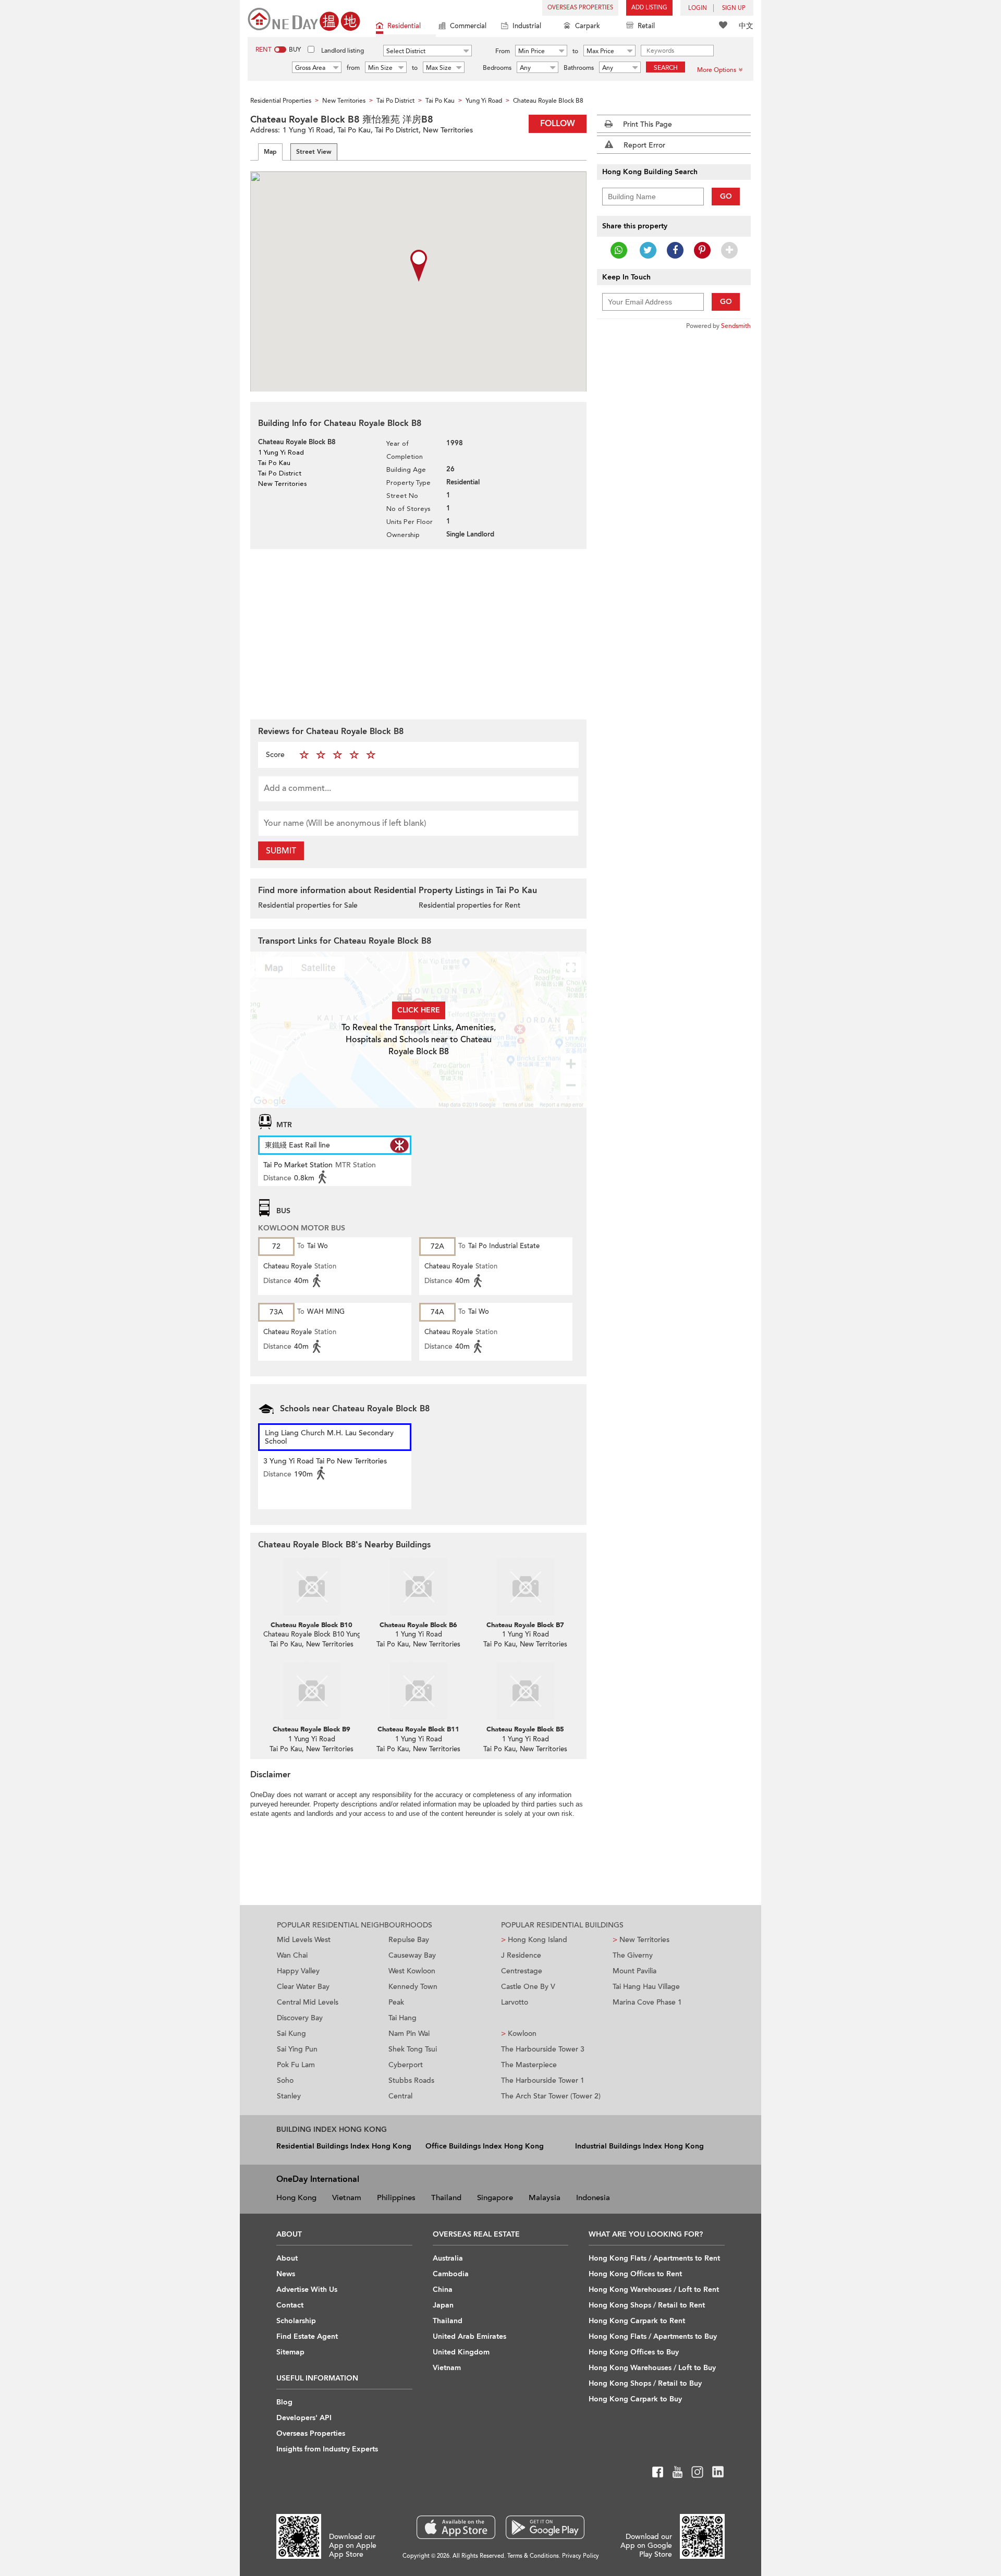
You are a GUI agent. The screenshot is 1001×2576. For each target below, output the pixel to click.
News (286, 2274)
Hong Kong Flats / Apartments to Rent (654, 2258)
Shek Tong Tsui (413, 2049)
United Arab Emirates (469, 2336)
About (287, 2258)
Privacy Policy (581, 2556)
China (443, 2290)
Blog (284, 2402)
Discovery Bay (300, 2018)
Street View (314, 152)
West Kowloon (412, 1971)
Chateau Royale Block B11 (418, 1729)
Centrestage (522, 1971)
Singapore (495, 2197)
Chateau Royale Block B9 (312, 1729)
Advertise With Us (307, 2290)
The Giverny (633, 1955)
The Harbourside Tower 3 (543, 2049)
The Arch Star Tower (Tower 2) (551, 2096)
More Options (717, 70)
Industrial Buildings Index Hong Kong (639, 2146)
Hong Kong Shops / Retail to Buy (645, 2383)
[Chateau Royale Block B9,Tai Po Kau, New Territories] (312, 1691)
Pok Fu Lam (296, 2065)
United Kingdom (461, 2352)
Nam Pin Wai (409, 2034)
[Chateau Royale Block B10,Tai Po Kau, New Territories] (312, 1586)
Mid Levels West (304, 1940)
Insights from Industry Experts (327, 2449)
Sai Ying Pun (297, 2049)
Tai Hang (402, 2018)
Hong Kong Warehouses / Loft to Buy (652, 2368)
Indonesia (593, 2197)
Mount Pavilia (634, 1971)
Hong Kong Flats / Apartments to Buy (653, 2336)
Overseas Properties (580, 8)
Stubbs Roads (411, 2080)
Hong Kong (296, 2197)
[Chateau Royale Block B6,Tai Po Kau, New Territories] (418, 1586)
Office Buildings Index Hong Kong (485, 2146)
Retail (646, 26)
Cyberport (406, 2065)
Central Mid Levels (308, 2002)
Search (666, 68)
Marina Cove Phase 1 (647, 2002)
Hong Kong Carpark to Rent (637, 2321)
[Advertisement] (418, 633)
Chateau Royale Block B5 (525, 1729)
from (353, 68)
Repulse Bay (409, 1940)
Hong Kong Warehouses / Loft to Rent (654, 2290)
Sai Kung (291, 2034)
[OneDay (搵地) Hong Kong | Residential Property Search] (304, 19)
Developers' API (304, 2418)
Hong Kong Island (534, 1940)
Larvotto (515, 2002)
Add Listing (649, 8)
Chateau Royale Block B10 (312, 1625)
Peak (396, 2002)
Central (400, 2096)
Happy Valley (298, 1971)
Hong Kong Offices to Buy (634, 2352)
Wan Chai (292, 1955)
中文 (746, 26)
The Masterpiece (529, 2065)
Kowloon (519, 2034)
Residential (404, 26)
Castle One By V (528, 1987)
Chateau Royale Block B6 (418, 1625)
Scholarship (296, 2321)
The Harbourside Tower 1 (543, 2080)
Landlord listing (343, 51)
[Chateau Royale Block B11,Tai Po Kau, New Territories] (418, 1691)
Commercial (468, 26)
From (503, 51)
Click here (419, 1010)
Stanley (289, 2096)
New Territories (641, 1940)
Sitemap (290, 2352)
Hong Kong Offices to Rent (635, 2274)
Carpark (588, 26)
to (575, 51)
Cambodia (451, 2274)
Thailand (446, 2197)
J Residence (521, 1955)
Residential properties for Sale (308, 905)
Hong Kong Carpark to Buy (635, 2399)
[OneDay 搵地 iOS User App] (456, 2527)
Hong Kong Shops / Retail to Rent (647, 2305)
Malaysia (545, 2197)
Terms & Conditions (533, 2556)
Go (726, 196)
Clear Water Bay (303, 1987)
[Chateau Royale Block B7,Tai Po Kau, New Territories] (525, 1586)
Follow (558, 124)
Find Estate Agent (307, 2336)
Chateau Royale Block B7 (525, 1625)
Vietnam (347, 2197)
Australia (448, 2258)
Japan (443, 2305)
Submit (281, 851)
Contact (290, 2305)
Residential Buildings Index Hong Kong (344, 2146)
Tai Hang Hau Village (646, 1987)
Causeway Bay (412, 1955)
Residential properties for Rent (469, 905)
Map (270, 152)
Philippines (396, 2197)
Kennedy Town (413, 1987)
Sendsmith (736, 326)
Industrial (527, 26)
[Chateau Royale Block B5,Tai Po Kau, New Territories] (525, 1691)
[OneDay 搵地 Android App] (545, 2527)
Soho (285, 2080)
